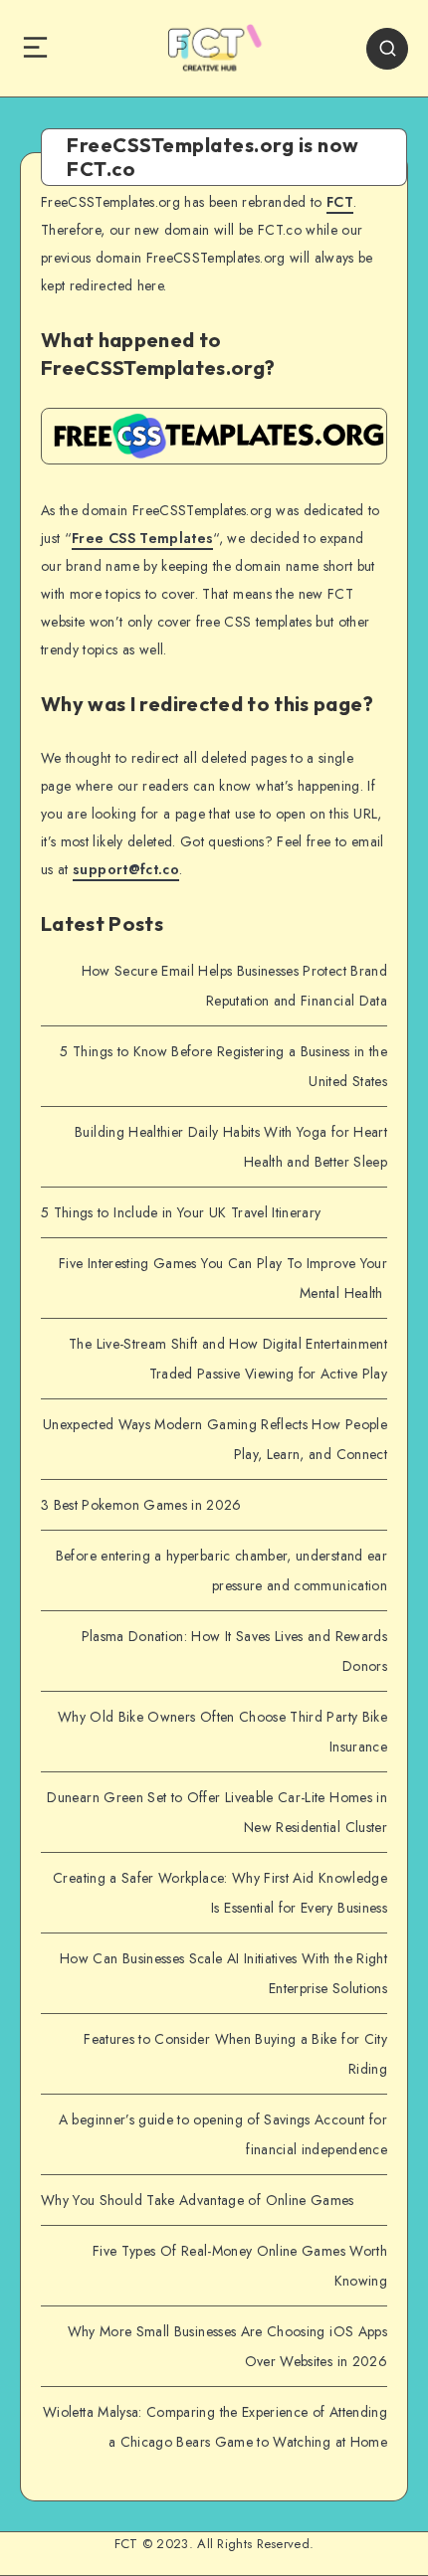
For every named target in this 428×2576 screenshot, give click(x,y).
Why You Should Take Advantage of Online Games (198, 2200)
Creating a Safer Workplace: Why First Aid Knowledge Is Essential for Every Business (220, 1893)
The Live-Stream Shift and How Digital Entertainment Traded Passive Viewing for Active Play (228, 1359)
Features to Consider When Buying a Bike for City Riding (235, 2054)
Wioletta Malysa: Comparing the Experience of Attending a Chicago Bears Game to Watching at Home (215, 2427)
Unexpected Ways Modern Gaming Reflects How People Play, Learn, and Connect (215, 1439)
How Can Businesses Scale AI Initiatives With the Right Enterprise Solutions (223, 1973)
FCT (340, 202)
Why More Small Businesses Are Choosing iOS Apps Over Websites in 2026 (227, 2346)
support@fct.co (126, 869)
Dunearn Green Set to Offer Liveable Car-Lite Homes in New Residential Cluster (217, 1812)
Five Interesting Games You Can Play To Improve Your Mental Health (223, 1278)
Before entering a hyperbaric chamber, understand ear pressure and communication (221, 1570)
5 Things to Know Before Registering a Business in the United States (223, 1066)
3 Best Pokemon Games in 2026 (141, 1505)
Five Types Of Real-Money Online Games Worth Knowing (240, 2266)
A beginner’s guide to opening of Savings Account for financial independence (223, 2134)
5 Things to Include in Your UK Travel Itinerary (181, 1212)
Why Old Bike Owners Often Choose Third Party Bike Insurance (222, 1732)
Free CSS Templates (142, 538)
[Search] (387, 49)
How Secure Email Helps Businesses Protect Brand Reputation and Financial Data (234, 986)
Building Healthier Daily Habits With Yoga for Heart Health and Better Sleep (231, 1147)
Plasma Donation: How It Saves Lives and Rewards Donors (234, 1651)
